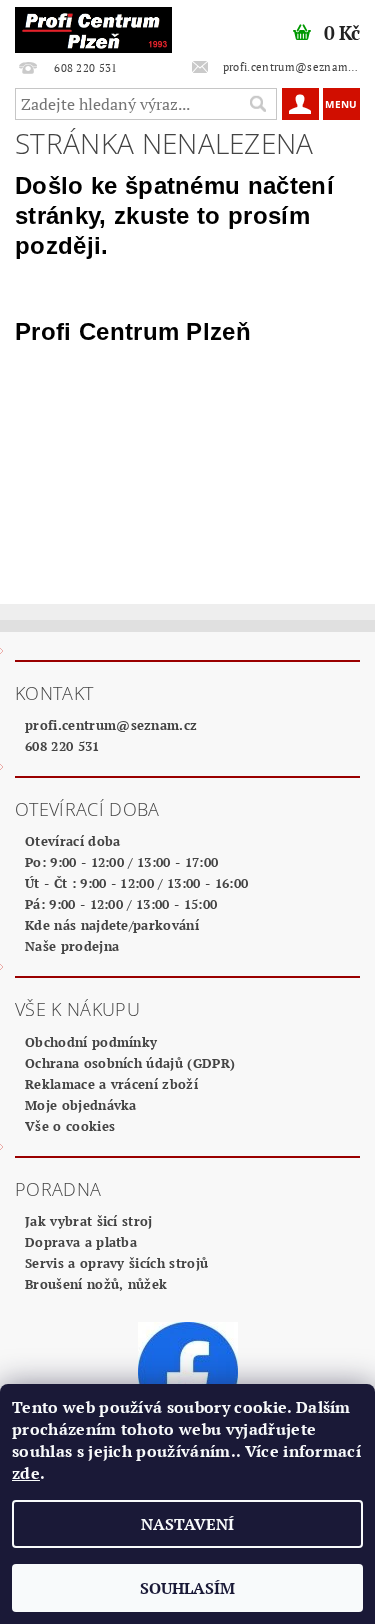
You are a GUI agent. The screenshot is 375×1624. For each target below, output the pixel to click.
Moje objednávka (81, 1105)
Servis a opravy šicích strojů (116, 1263)
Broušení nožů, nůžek (96, 1284)
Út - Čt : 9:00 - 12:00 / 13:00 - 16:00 (136, 883)
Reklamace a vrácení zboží (111, 1084)
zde (26, 1473)
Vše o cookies (70, 1126)
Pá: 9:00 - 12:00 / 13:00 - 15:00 (121, 904)
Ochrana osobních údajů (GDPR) (130, 1063)
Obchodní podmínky (91, 1042)
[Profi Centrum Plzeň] (94, 26)
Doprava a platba (81, 1242)
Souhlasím (187, 1588)
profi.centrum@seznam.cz (111, 725)
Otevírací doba (72, 841)
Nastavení (187, 1524)
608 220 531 (62, 746)
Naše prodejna (72, 946)
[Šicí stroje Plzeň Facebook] (188, 1370)
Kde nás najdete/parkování (112, 925)
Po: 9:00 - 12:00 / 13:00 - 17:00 (121, 862)
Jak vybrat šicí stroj (89, 1221)
